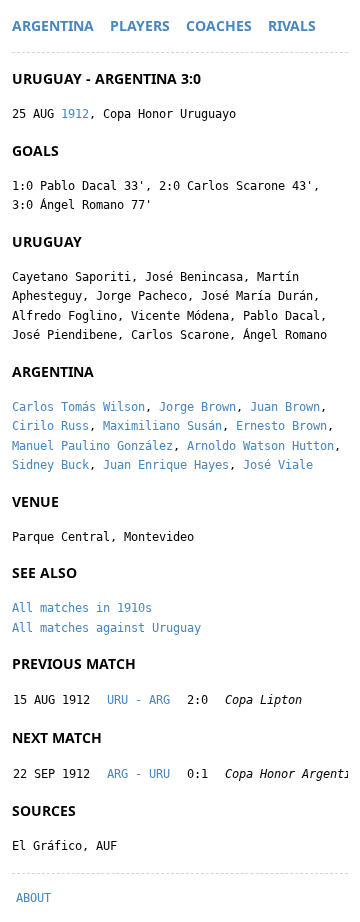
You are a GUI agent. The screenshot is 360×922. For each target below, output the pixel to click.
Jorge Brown (197, 407)
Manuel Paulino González (92, 446)
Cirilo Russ (50, 426)
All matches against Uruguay (106, 628)
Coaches (219, 25)
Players (140, 25)
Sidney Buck (50, 465)
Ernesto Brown (281, 426)
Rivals (292, 25)
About (33, 898)
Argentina (53, 25)
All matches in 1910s (82, 608)
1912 (75, 114)
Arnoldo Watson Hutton (260, 446)
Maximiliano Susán (162, 426)
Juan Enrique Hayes (166, 465)
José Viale (278, 465)
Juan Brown (285, 407)
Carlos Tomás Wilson (78, 407)
